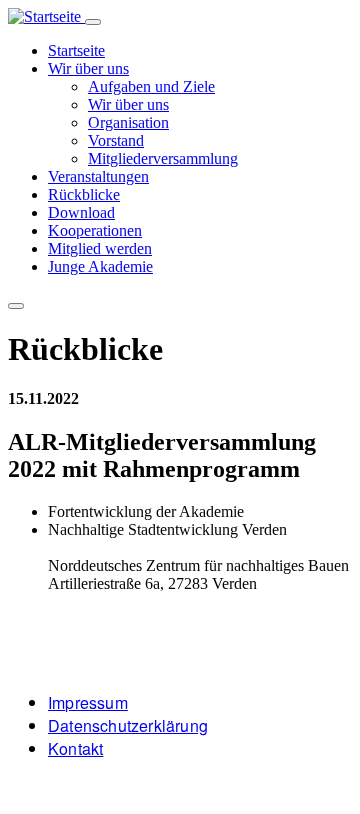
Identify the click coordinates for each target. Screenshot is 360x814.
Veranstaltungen (98, 176)
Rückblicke (84, 194)
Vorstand (116, 140)
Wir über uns (88, 68)
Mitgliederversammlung (163, 158)
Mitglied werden (100, 248)
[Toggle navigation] (93, 22)
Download (81, 212)
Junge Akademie (100, 266)
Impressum (88, 702)
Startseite (76, 50)
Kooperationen (95, 230)
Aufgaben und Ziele (151, 86)
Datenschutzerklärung (128, 725)
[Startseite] (46, 16)
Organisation (128, 122)
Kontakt (75, 748)
